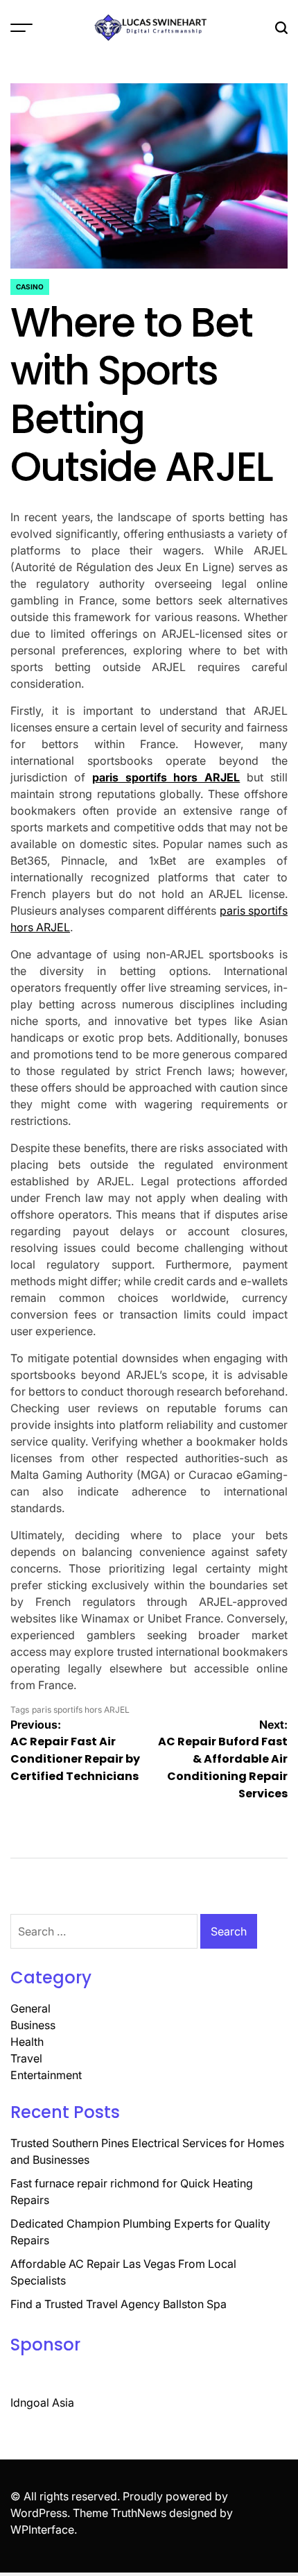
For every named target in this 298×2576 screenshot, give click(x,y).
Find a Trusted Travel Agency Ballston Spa (119, 2304)
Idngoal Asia (42, 2403)
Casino (30, 287)
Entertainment (46, 2075)
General (30, 2008)
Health (27, 2042)
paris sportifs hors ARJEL (166, 777)
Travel (26, 2058)
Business (33, 2025)
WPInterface (42, 2530)
